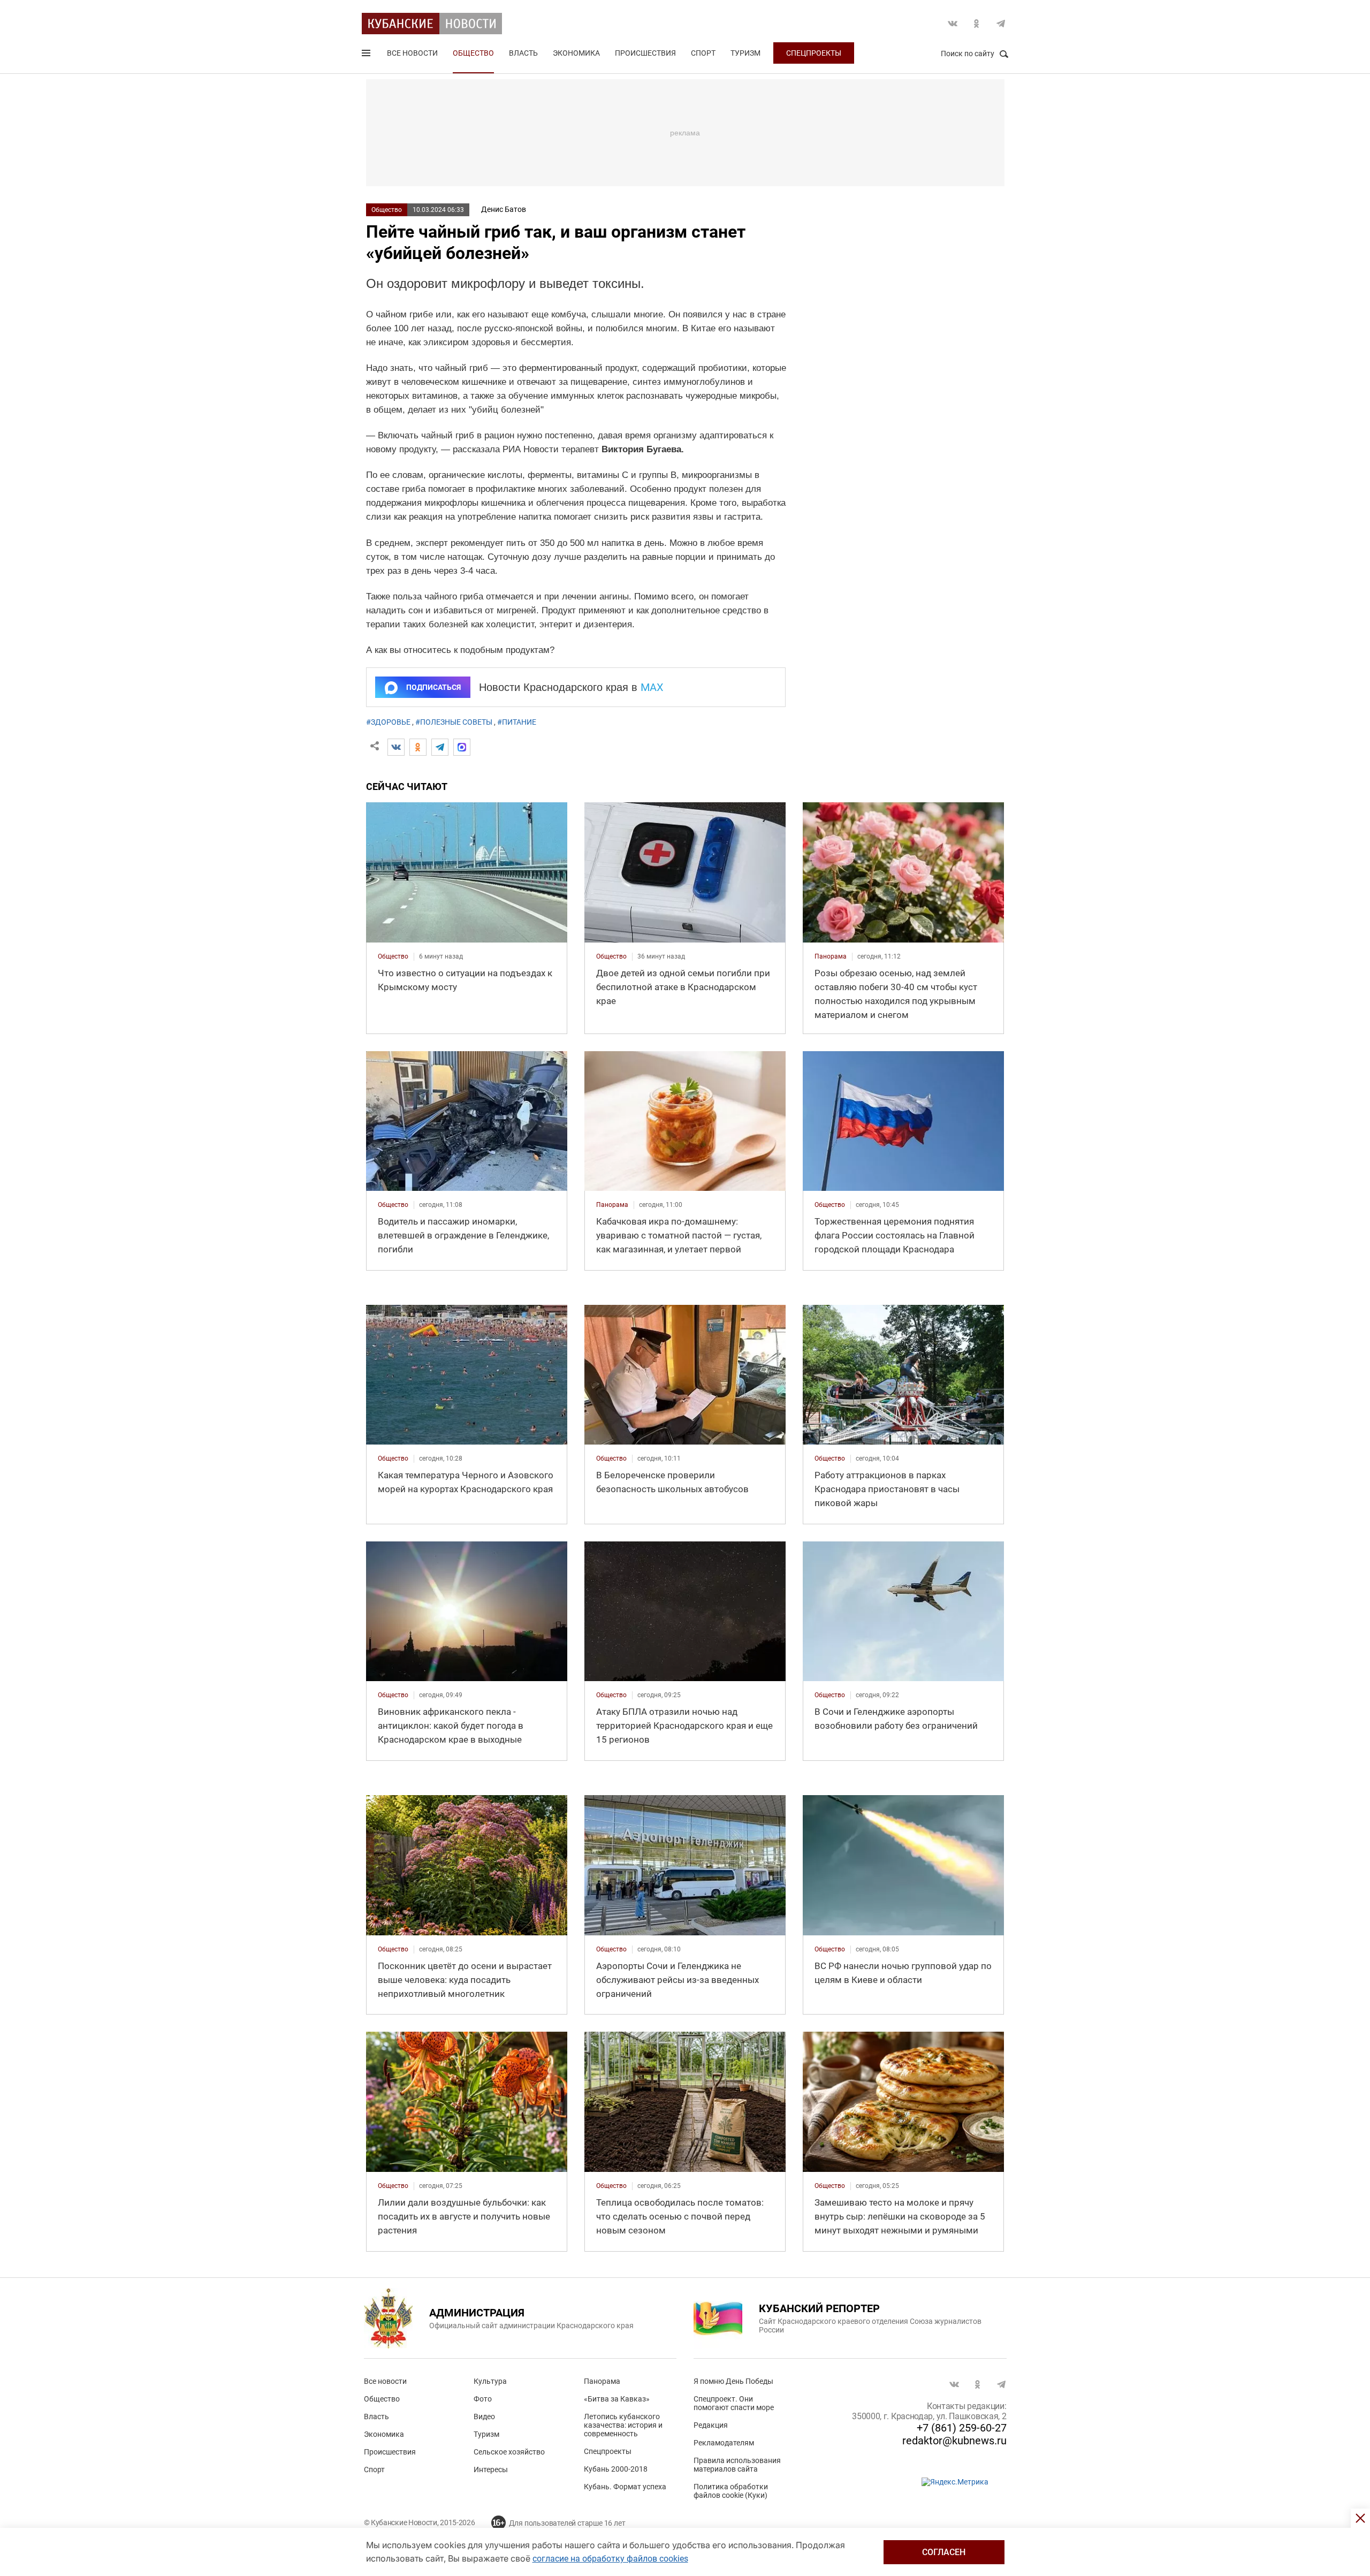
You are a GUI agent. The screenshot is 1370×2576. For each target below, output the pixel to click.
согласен (944, 2552)
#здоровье (388, 722)
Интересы (491, 2469)
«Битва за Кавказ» (617, 2399)
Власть (523, 53)
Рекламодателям (724, 2443)
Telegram (1001, 24)
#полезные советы (454, 722)
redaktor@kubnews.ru (954, 2441)
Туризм (745, 53)
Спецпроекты (814, 53)
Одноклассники (977, 24)
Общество (473, 53)
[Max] (462, 747)
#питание (517, 722)
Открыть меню (367, 55)
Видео (484, 2417)
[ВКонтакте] (396, 747)
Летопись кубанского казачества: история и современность (623, 2425)
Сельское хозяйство (509, 2452)
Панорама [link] (831, 956)
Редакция (711, 2425)
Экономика (576, 53)
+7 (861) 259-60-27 (962, 2428)
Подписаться (433, 687)
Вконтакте (953, 24)
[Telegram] (440, 747)
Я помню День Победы (733, 2381)
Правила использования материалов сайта (737, 2465)
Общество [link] (393, 956)
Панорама (602, 2381)
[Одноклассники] (418, 747)
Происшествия (645, 53)
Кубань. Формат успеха (625, 2487)
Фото (483, 2399)
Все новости (412, 53)
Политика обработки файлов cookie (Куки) (731, 2491)
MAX (652, 687)
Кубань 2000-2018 (616, 2469)
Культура (490, 2381)
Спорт (703, 53)
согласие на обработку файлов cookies (610, 2559)
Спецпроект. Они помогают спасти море (734, 2403)
